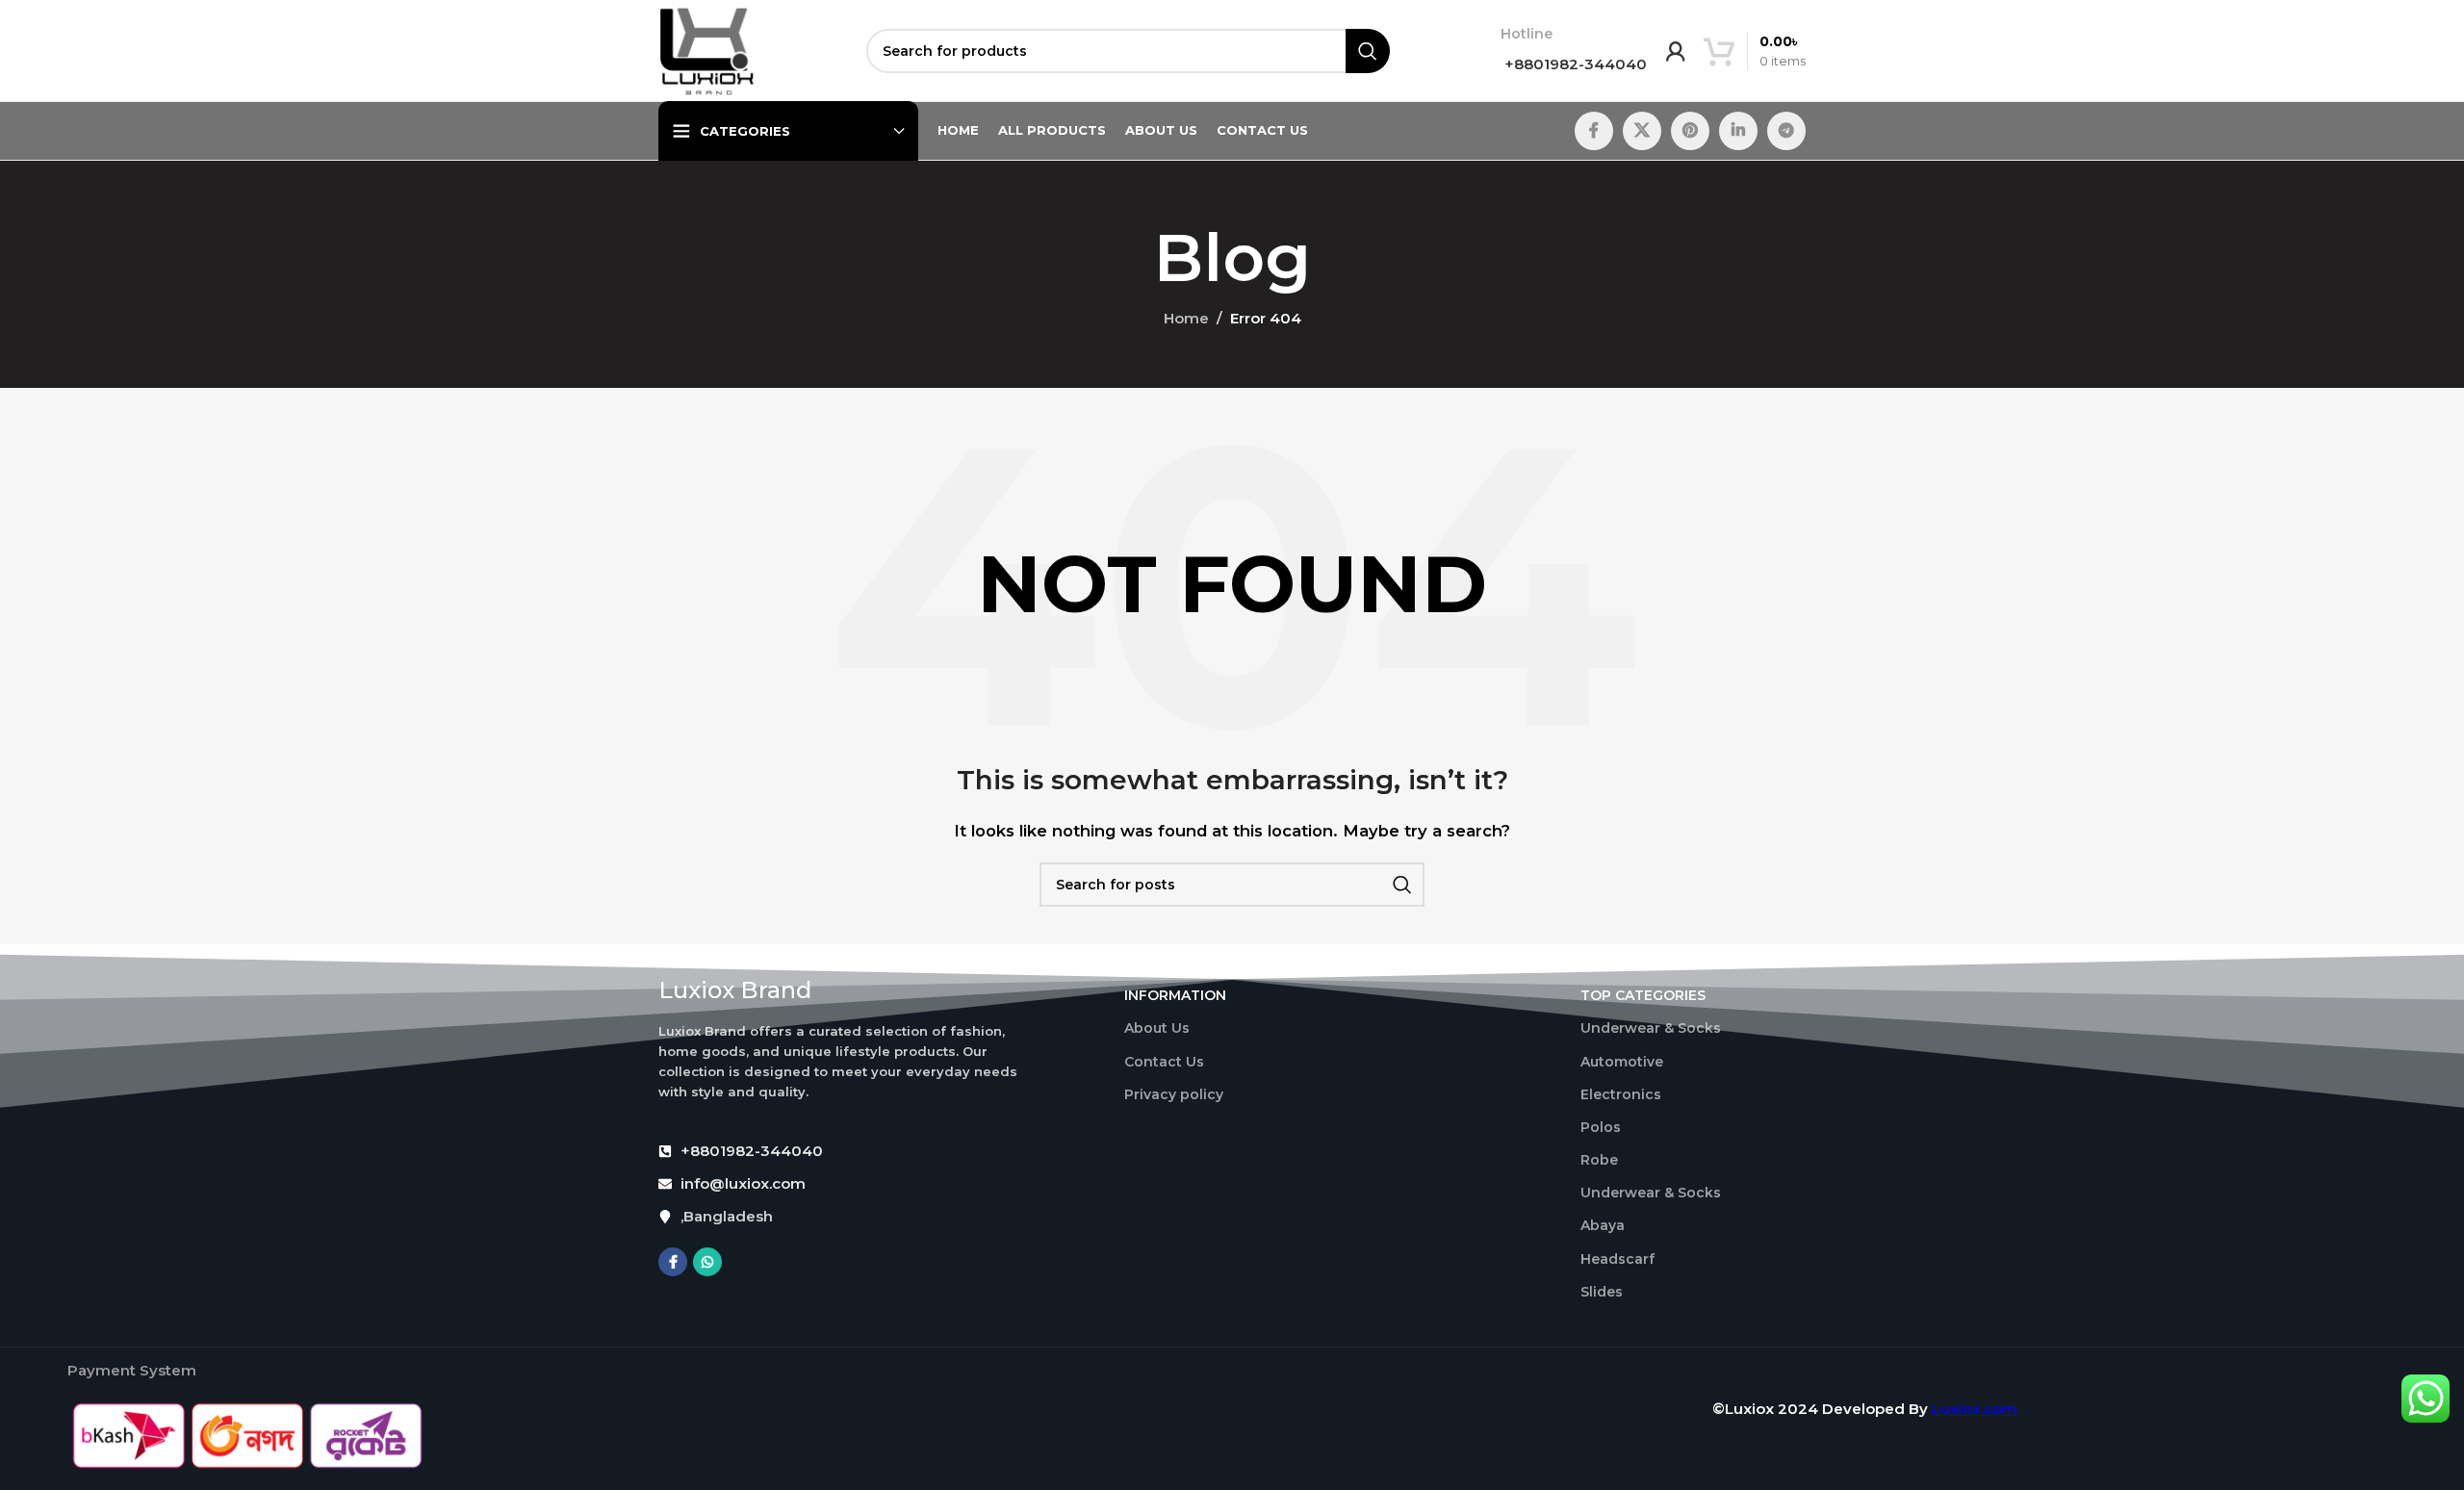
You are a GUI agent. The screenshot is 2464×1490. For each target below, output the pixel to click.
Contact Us (1164, 1062)
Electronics (1621, 1094)
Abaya (1603, 1225)
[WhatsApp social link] (707, 1262)
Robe (1599, 1160)
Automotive (1622, 1062)
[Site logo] (707, 50)
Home (1186, 318)
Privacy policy (1174, 1094)
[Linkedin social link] (1738, 131)
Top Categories (1643, 995)
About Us (1157, 1028)
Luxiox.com (1975, 1409)
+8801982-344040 (1574, 64)
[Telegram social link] (1786, 131)
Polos (1601, 1127)
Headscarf (1617, 1259)
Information (1175, 995)
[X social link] (1642, 131)
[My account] (1676, 51)
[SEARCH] (1368, 51)
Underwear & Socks (1651, 1028)
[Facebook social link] (1594, 131)
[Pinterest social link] (1690, 131)
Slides (1602, 1292)
